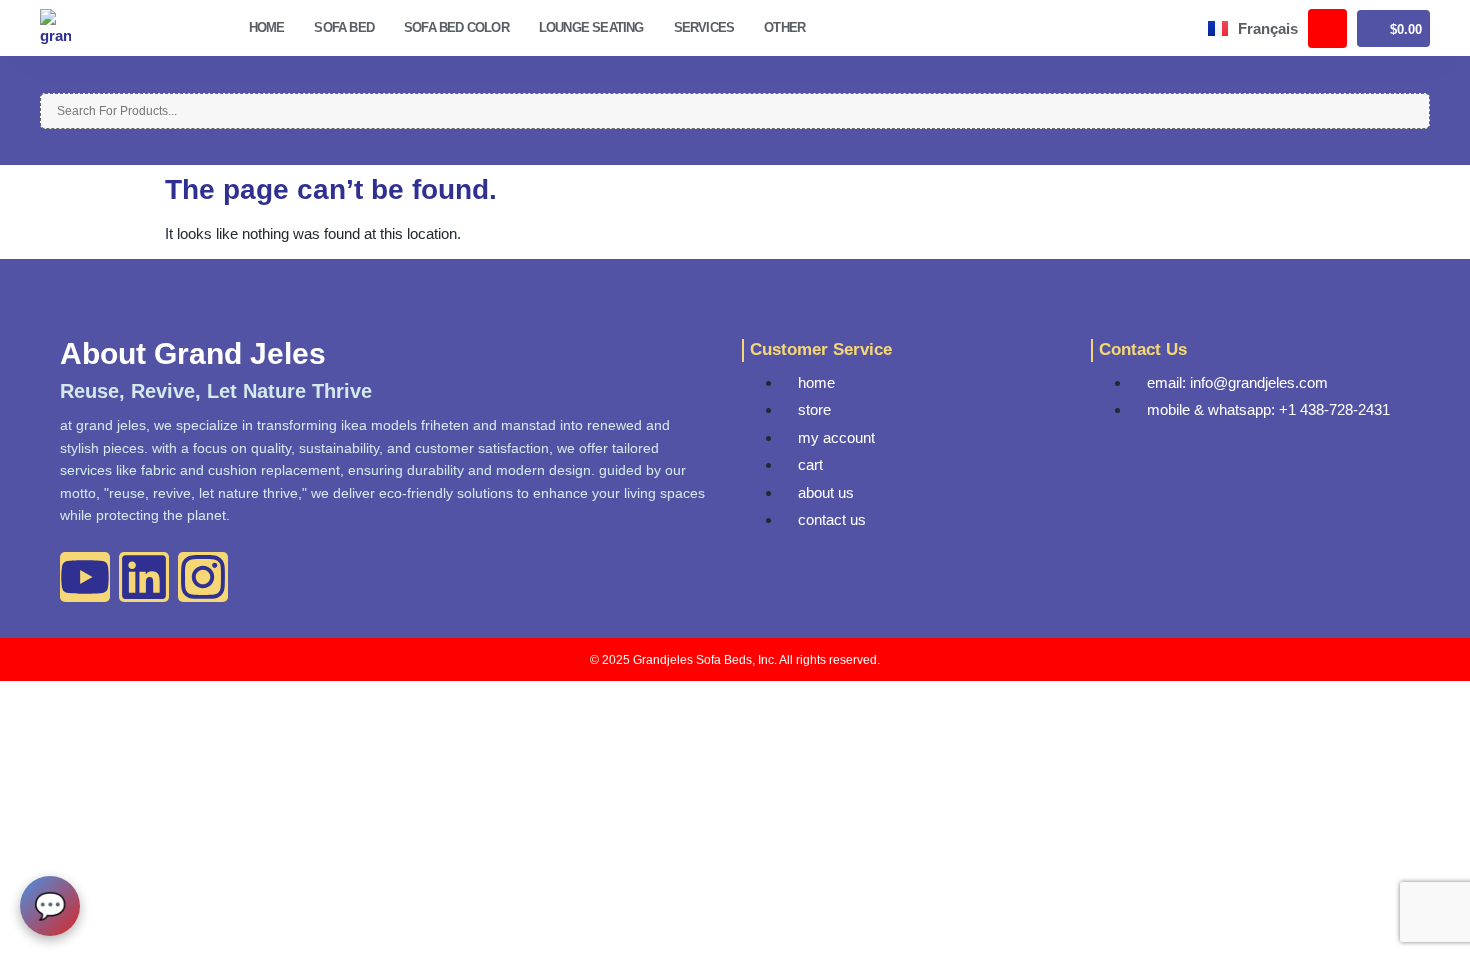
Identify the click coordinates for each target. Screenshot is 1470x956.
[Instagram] (203, 577)
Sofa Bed (344, 27)
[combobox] (735, 111)
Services (704, 27)
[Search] (46, 82)
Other (784, 27)
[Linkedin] (144, 577)
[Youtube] (85, 577)
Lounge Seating (591, 27)
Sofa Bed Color (456, 27)
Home (267, 27)
